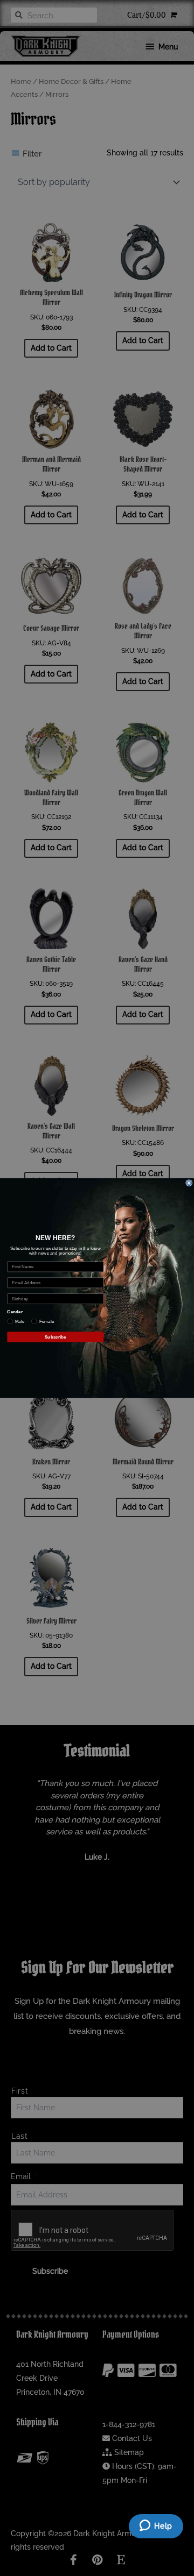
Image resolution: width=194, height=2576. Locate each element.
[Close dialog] (189, 1183)
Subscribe (56, 1337)
